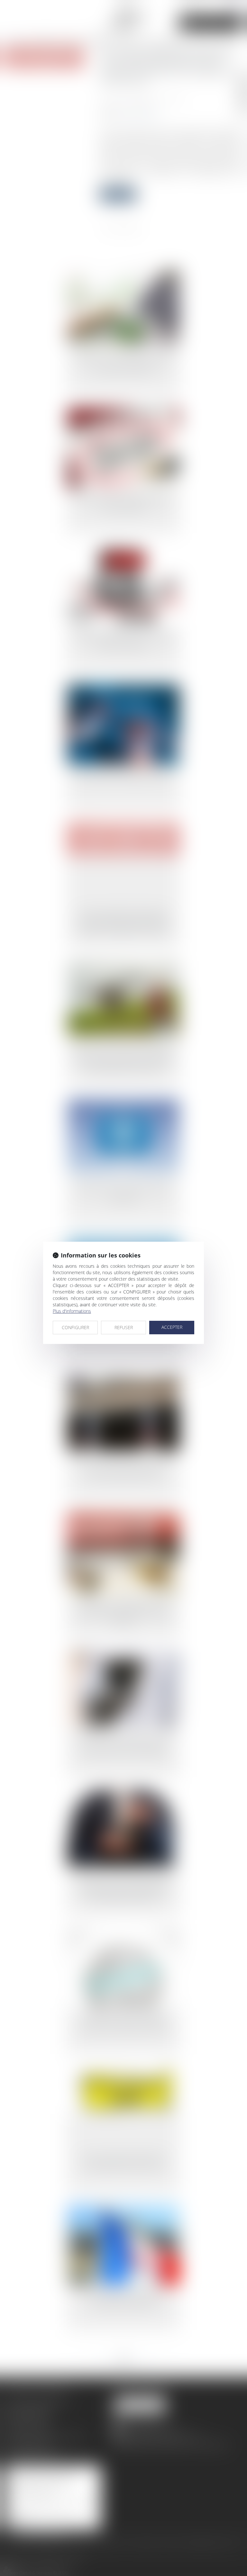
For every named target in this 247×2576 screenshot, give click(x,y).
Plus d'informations (72, 1311)
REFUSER (124, 1327)
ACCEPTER (172, 1327)
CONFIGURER (75, 1327)
